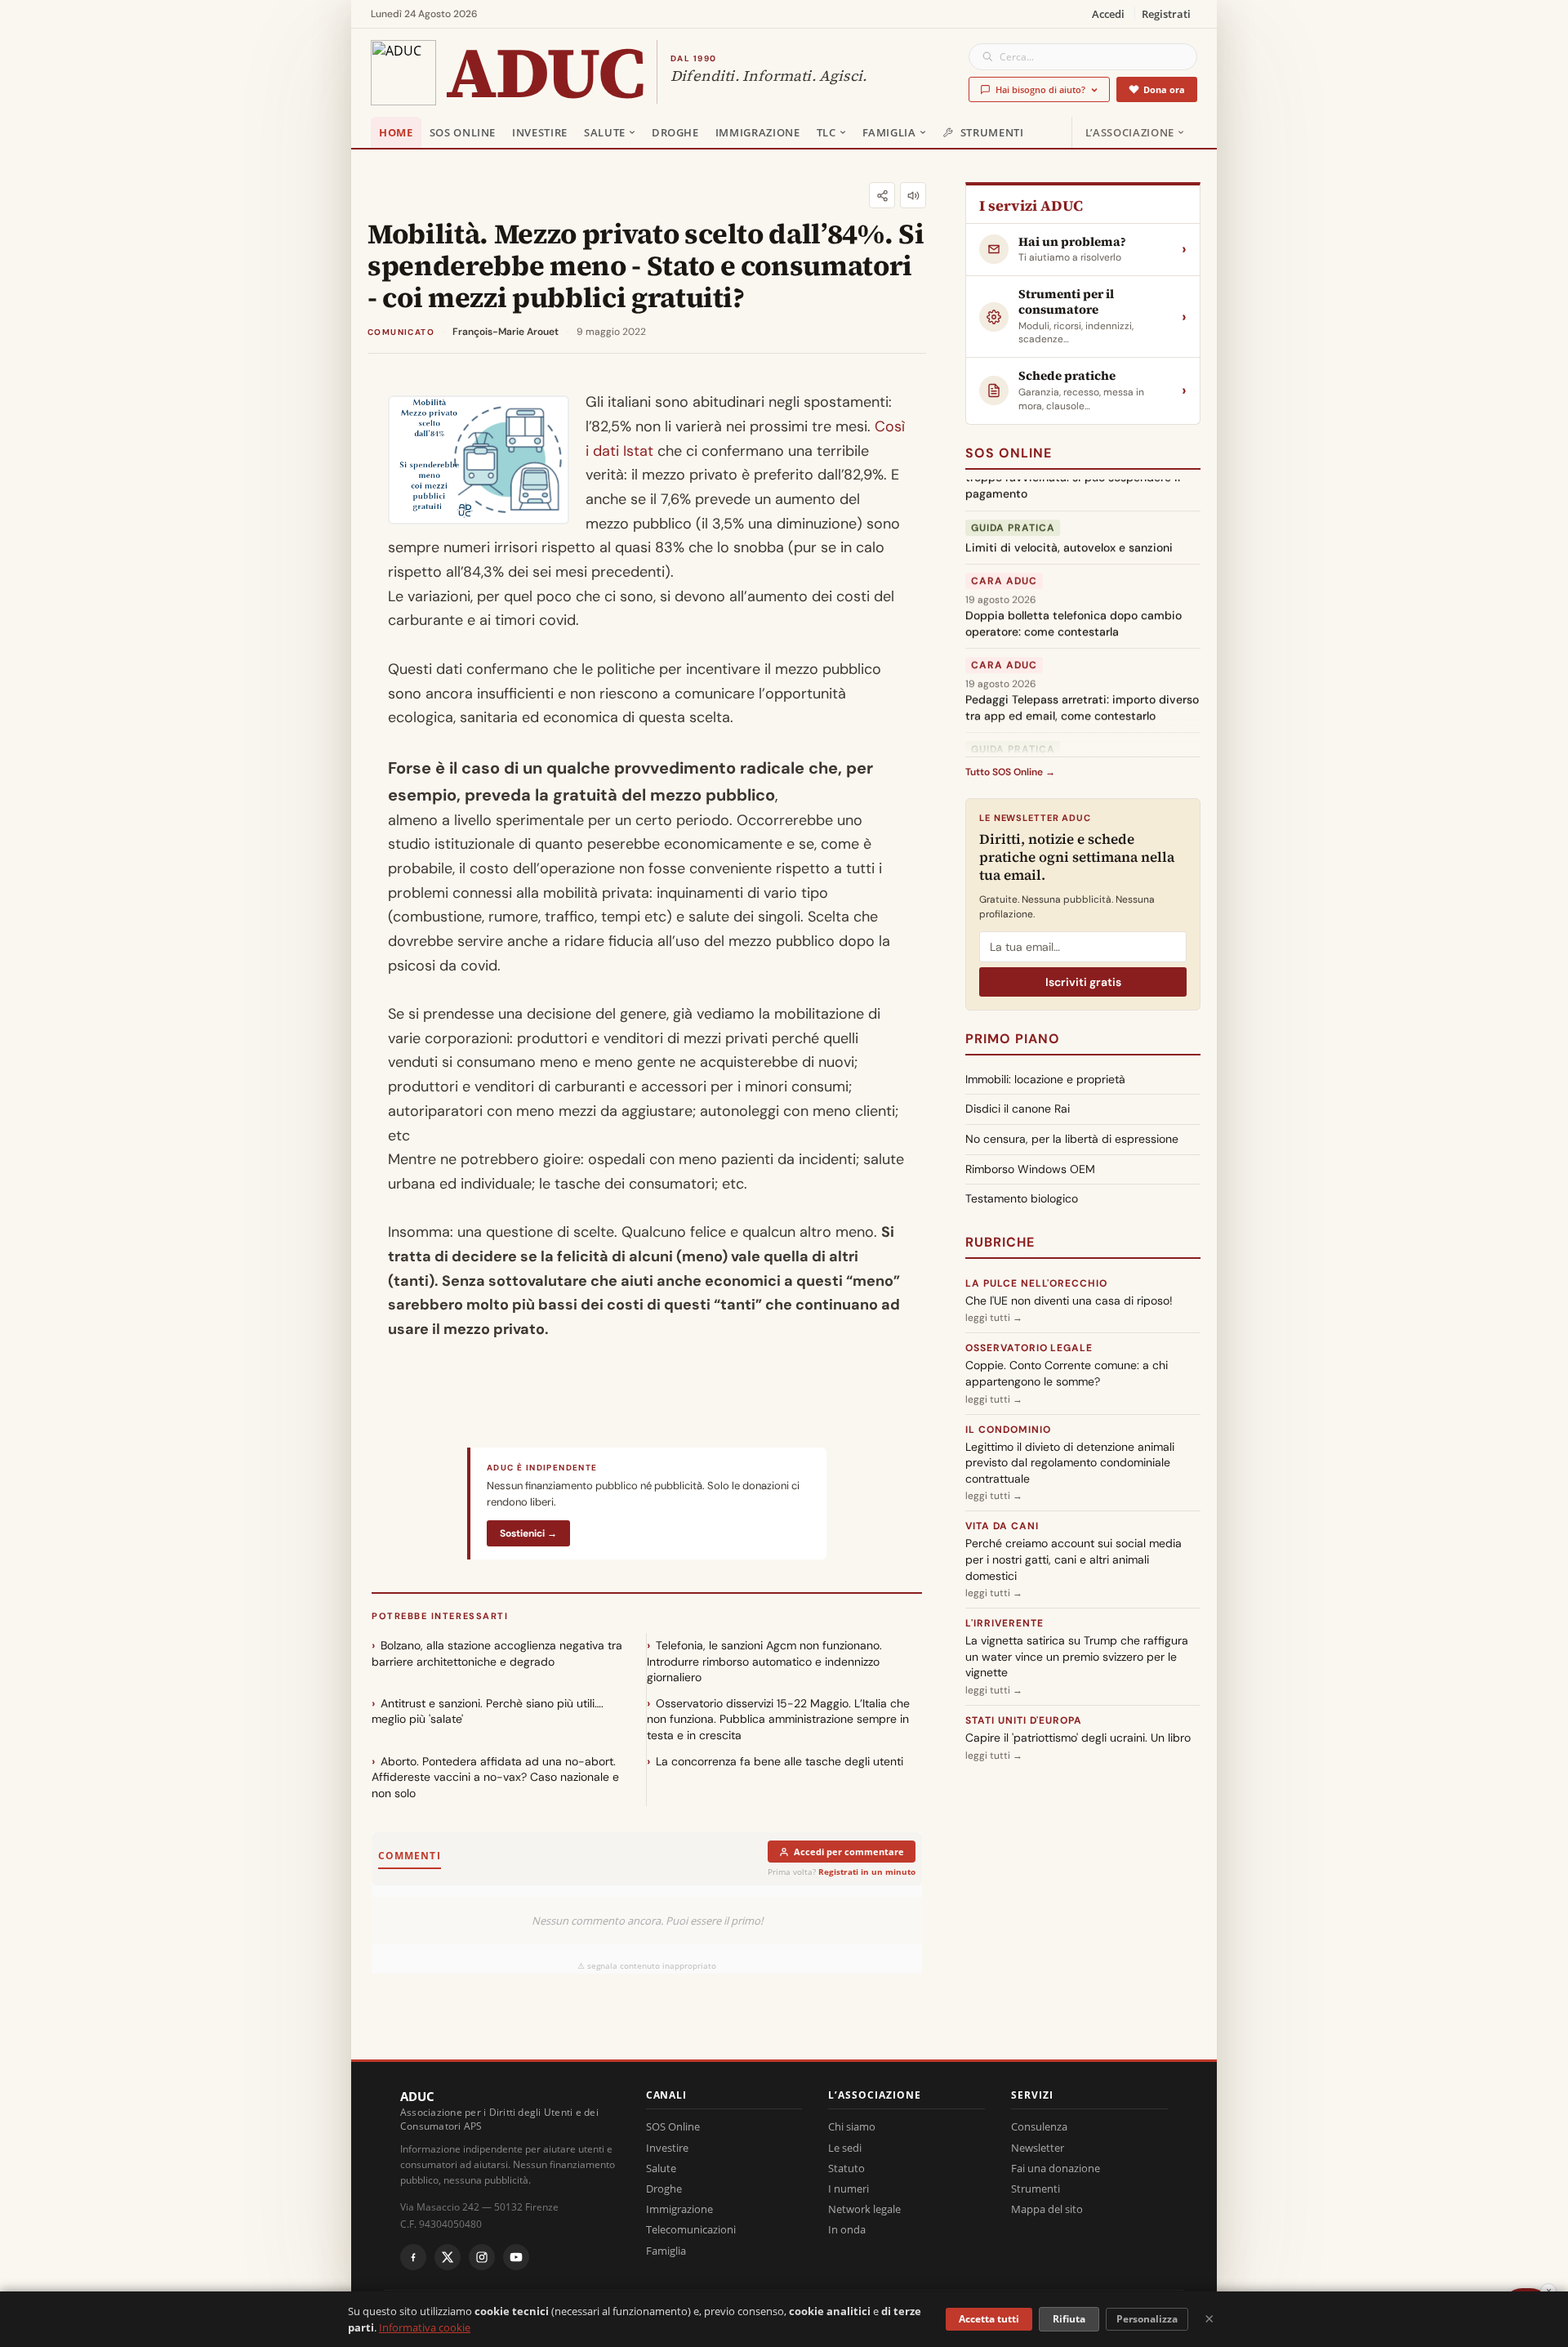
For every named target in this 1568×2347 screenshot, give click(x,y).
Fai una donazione (1056, 2168)
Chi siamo (852, 2126)
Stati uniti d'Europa (1024, 1720)
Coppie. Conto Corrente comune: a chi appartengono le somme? (1067, 1373)
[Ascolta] (913, 195)
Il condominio (1008, 1430)
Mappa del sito (1047, 2209)
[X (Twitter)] (448, 2257)
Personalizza (1147, 2319)
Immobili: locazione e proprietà (1045, 1079)
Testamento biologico (1022, 1198)
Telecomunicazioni (691, 2229)
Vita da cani (1002, 1526)
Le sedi (845, 2148)
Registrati (1166, 14)
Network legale (864, 2209)
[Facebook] (413, 2257)
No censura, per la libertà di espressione (1072, 1139)
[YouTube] (516, 2257)
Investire (540, 132)
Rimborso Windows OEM (1030, 1169)
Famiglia (889, 132)
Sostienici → (528, 1533)
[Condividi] (882, 195)
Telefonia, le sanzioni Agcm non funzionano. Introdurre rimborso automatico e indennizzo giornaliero (764, 1661)
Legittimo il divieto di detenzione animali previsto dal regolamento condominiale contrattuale (1070, 1463)
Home (396, 132)
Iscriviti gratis (1083, 982)
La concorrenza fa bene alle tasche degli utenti (780, 1761)
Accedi (1108, 14)
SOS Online (463, 132)
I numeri (849, 2189)
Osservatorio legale (1029, 1348)
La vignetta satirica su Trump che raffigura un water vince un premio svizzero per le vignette (1077, 1656)
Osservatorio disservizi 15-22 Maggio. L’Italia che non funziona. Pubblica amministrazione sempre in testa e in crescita (778, 1719)
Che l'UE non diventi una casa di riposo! (1069, 1301)
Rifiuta (1069, 2319)
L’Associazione (1130, 132)
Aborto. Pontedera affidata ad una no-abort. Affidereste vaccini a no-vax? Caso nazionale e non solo (495, 1777)
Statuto (846, 2168)
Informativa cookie (425, 2327)
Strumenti (992, 132)
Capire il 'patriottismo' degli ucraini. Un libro (1078, 1738)
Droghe (675, 132)
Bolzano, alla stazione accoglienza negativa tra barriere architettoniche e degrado (497, 1653)
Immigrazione (758, 132)
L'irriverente (1004, 1623)
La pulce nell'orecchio (1036, 1283)
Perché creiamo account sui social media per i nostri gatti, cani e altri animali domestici (1074, 1559)
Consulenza (1039, 2126)
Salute (605, 132)
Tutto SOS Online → (1010, 772)
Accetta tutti (989, 2319)
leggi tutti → (994, 1318)
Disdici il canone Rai (1018, 1109)
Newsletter (1038, 2148)
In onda (847, 2229)
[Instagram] (482, 2257)
